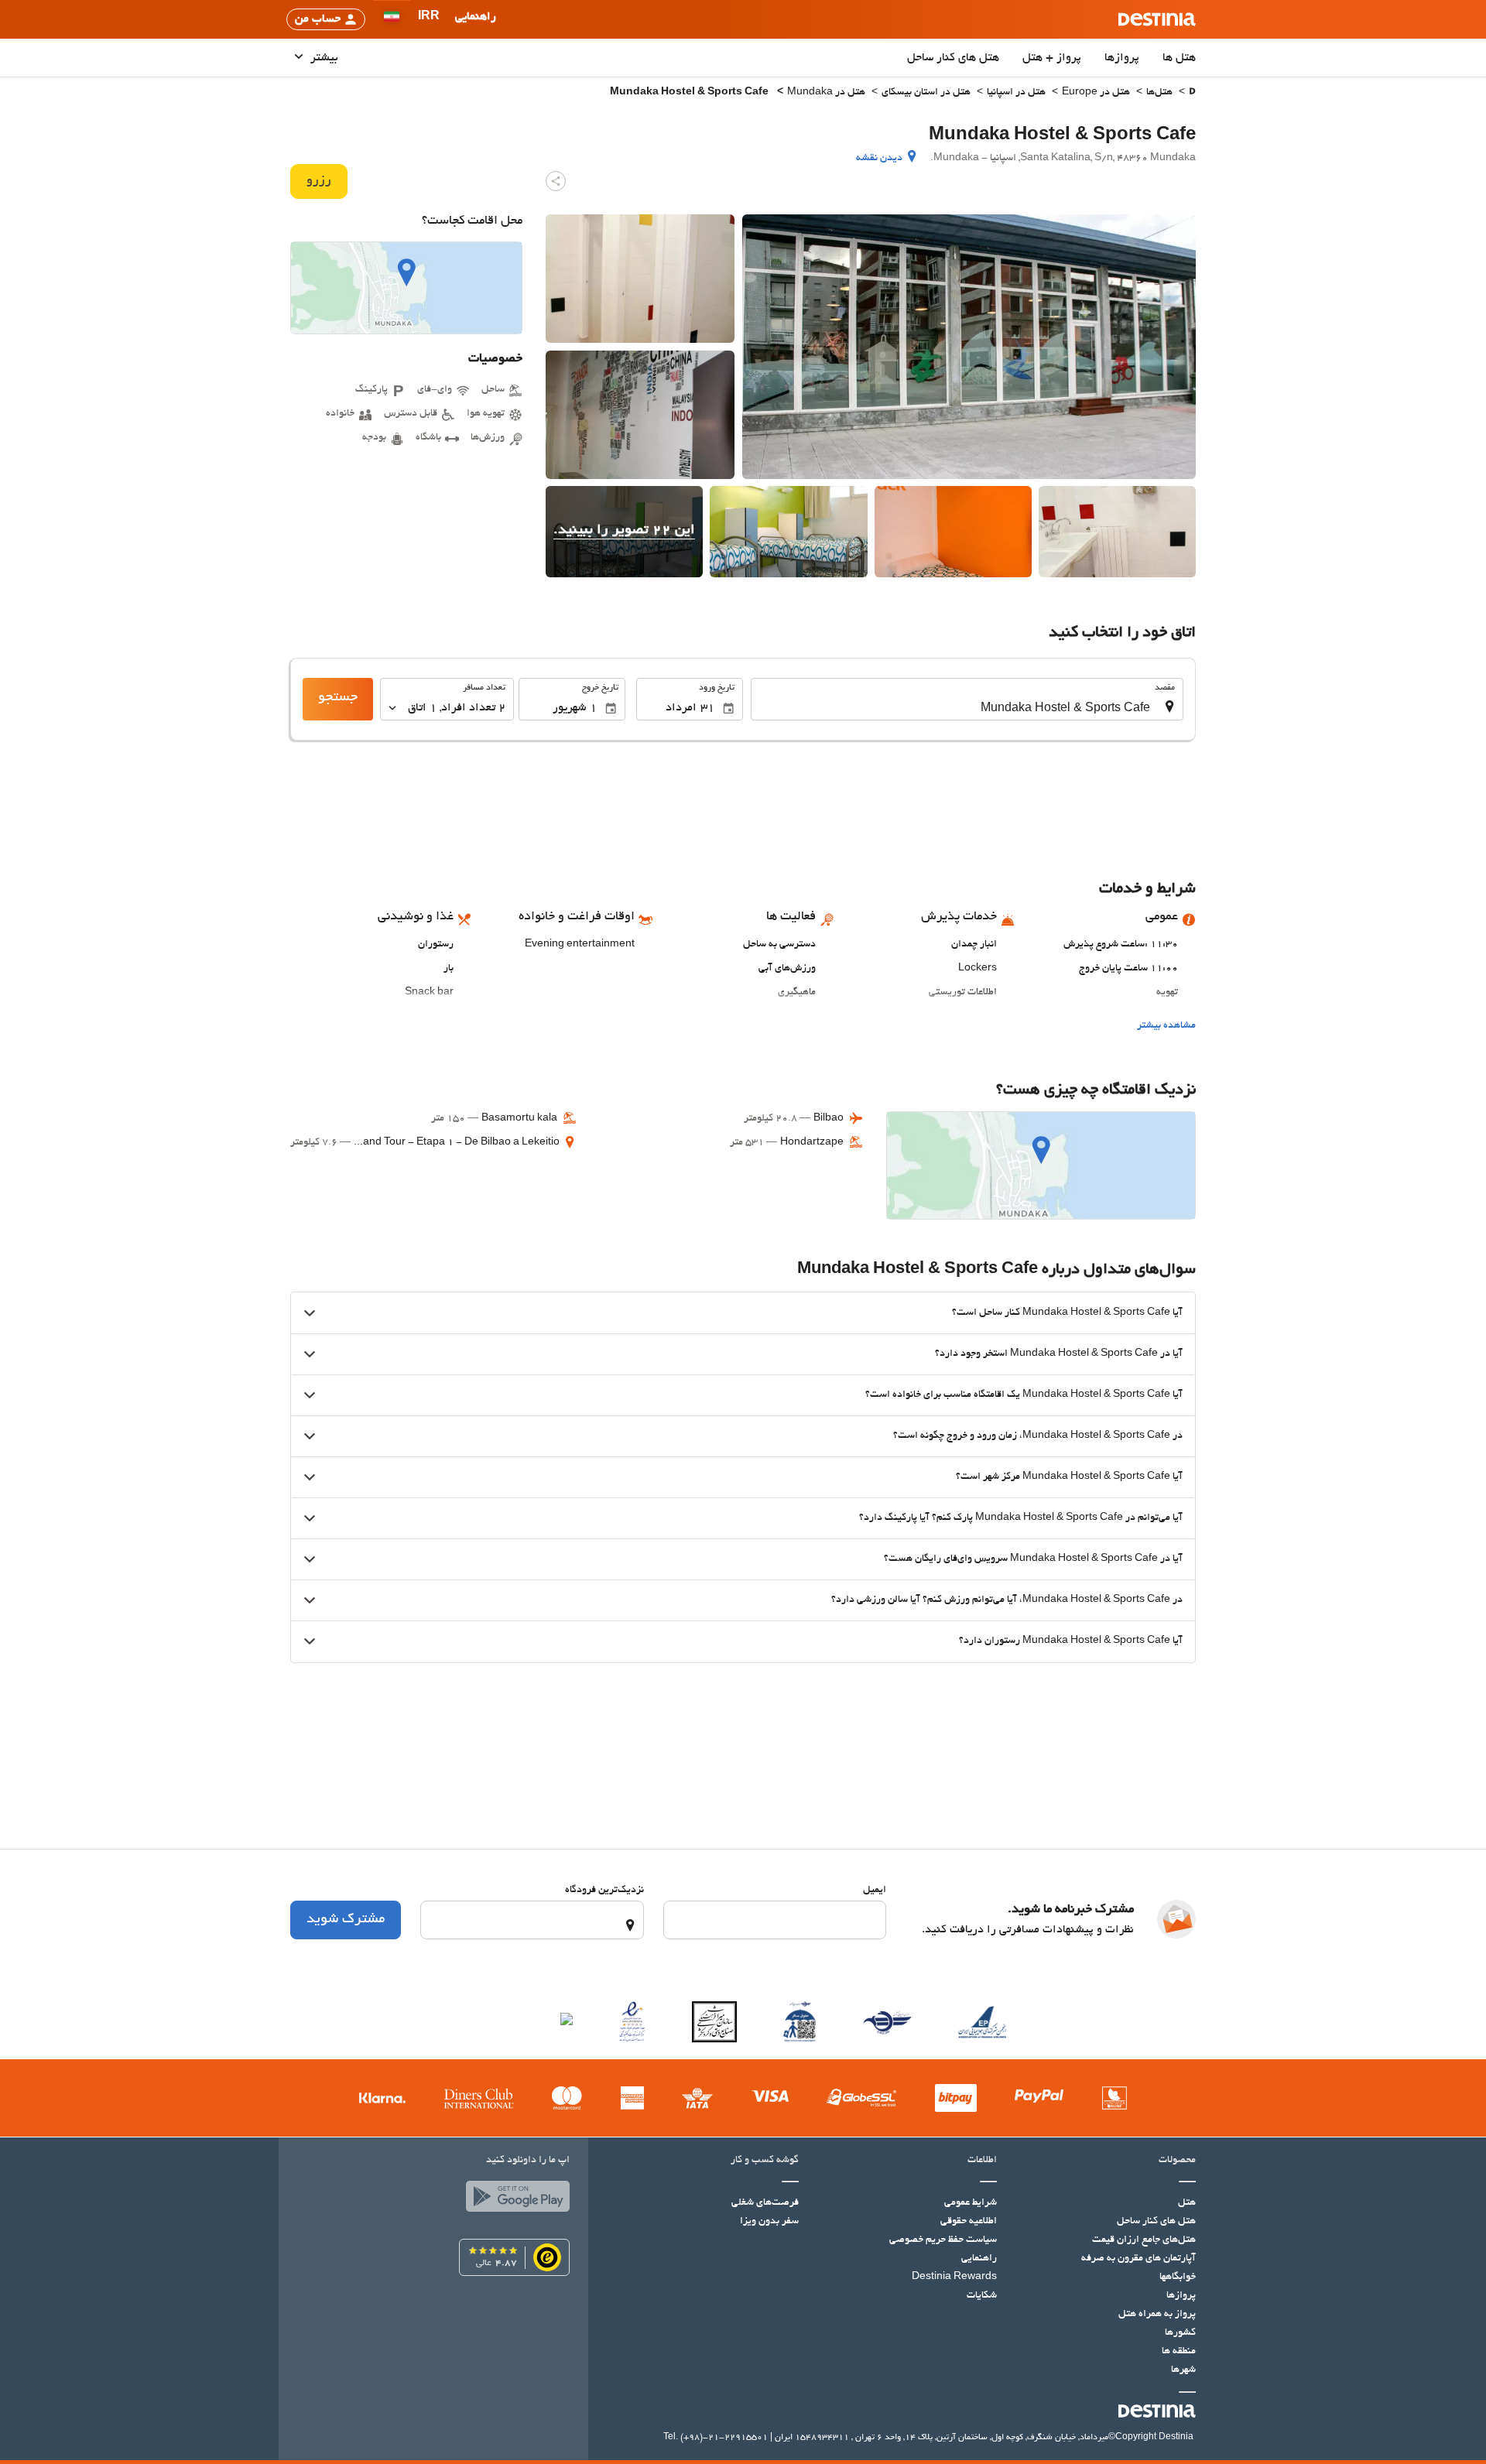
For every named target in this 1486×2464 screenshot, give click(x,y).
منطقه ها (1179, 2352)
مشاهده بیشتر (1166, 1026)
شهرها (1183, 2370)
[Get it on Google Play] (514, 2200)
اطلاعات (982, 2161)
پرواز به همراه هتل (1157, 2315)
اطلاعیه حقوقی (969, 2222)
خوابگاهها (1178, 2277)
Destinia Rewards (954, 2277)
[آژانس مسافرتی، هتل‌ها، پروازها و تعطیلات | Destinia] (1157, 19)
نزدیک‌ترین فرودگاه (604, 1891)
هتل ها (1179, 58)
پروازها (1122, 58)
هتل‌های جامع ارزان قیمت (1144, 2240)
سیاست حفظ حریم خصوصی (943, 2240)
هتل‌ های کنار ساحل (953, 58)
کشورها (1180, 2333)
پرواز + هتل (1052, 58)
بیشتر (323, 58)
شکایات (982, 2296)
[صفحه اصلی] (1192, 93)
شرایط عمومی (971, 2203)
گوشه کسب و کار (765, 2161)
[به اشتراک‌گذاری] (556, 181)
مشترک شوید (346, 1920)
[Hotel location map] (406, 288)
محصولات (1177, 2161)
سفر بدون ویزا (769, 2222)
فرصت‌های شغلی (765, 2203)
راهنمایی (979, 2259)
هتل (1187, 2203)
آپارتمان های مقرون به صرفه (1138, 2259)
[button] (429, 19)
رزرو (319, 181)
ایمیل (875, 1891)
